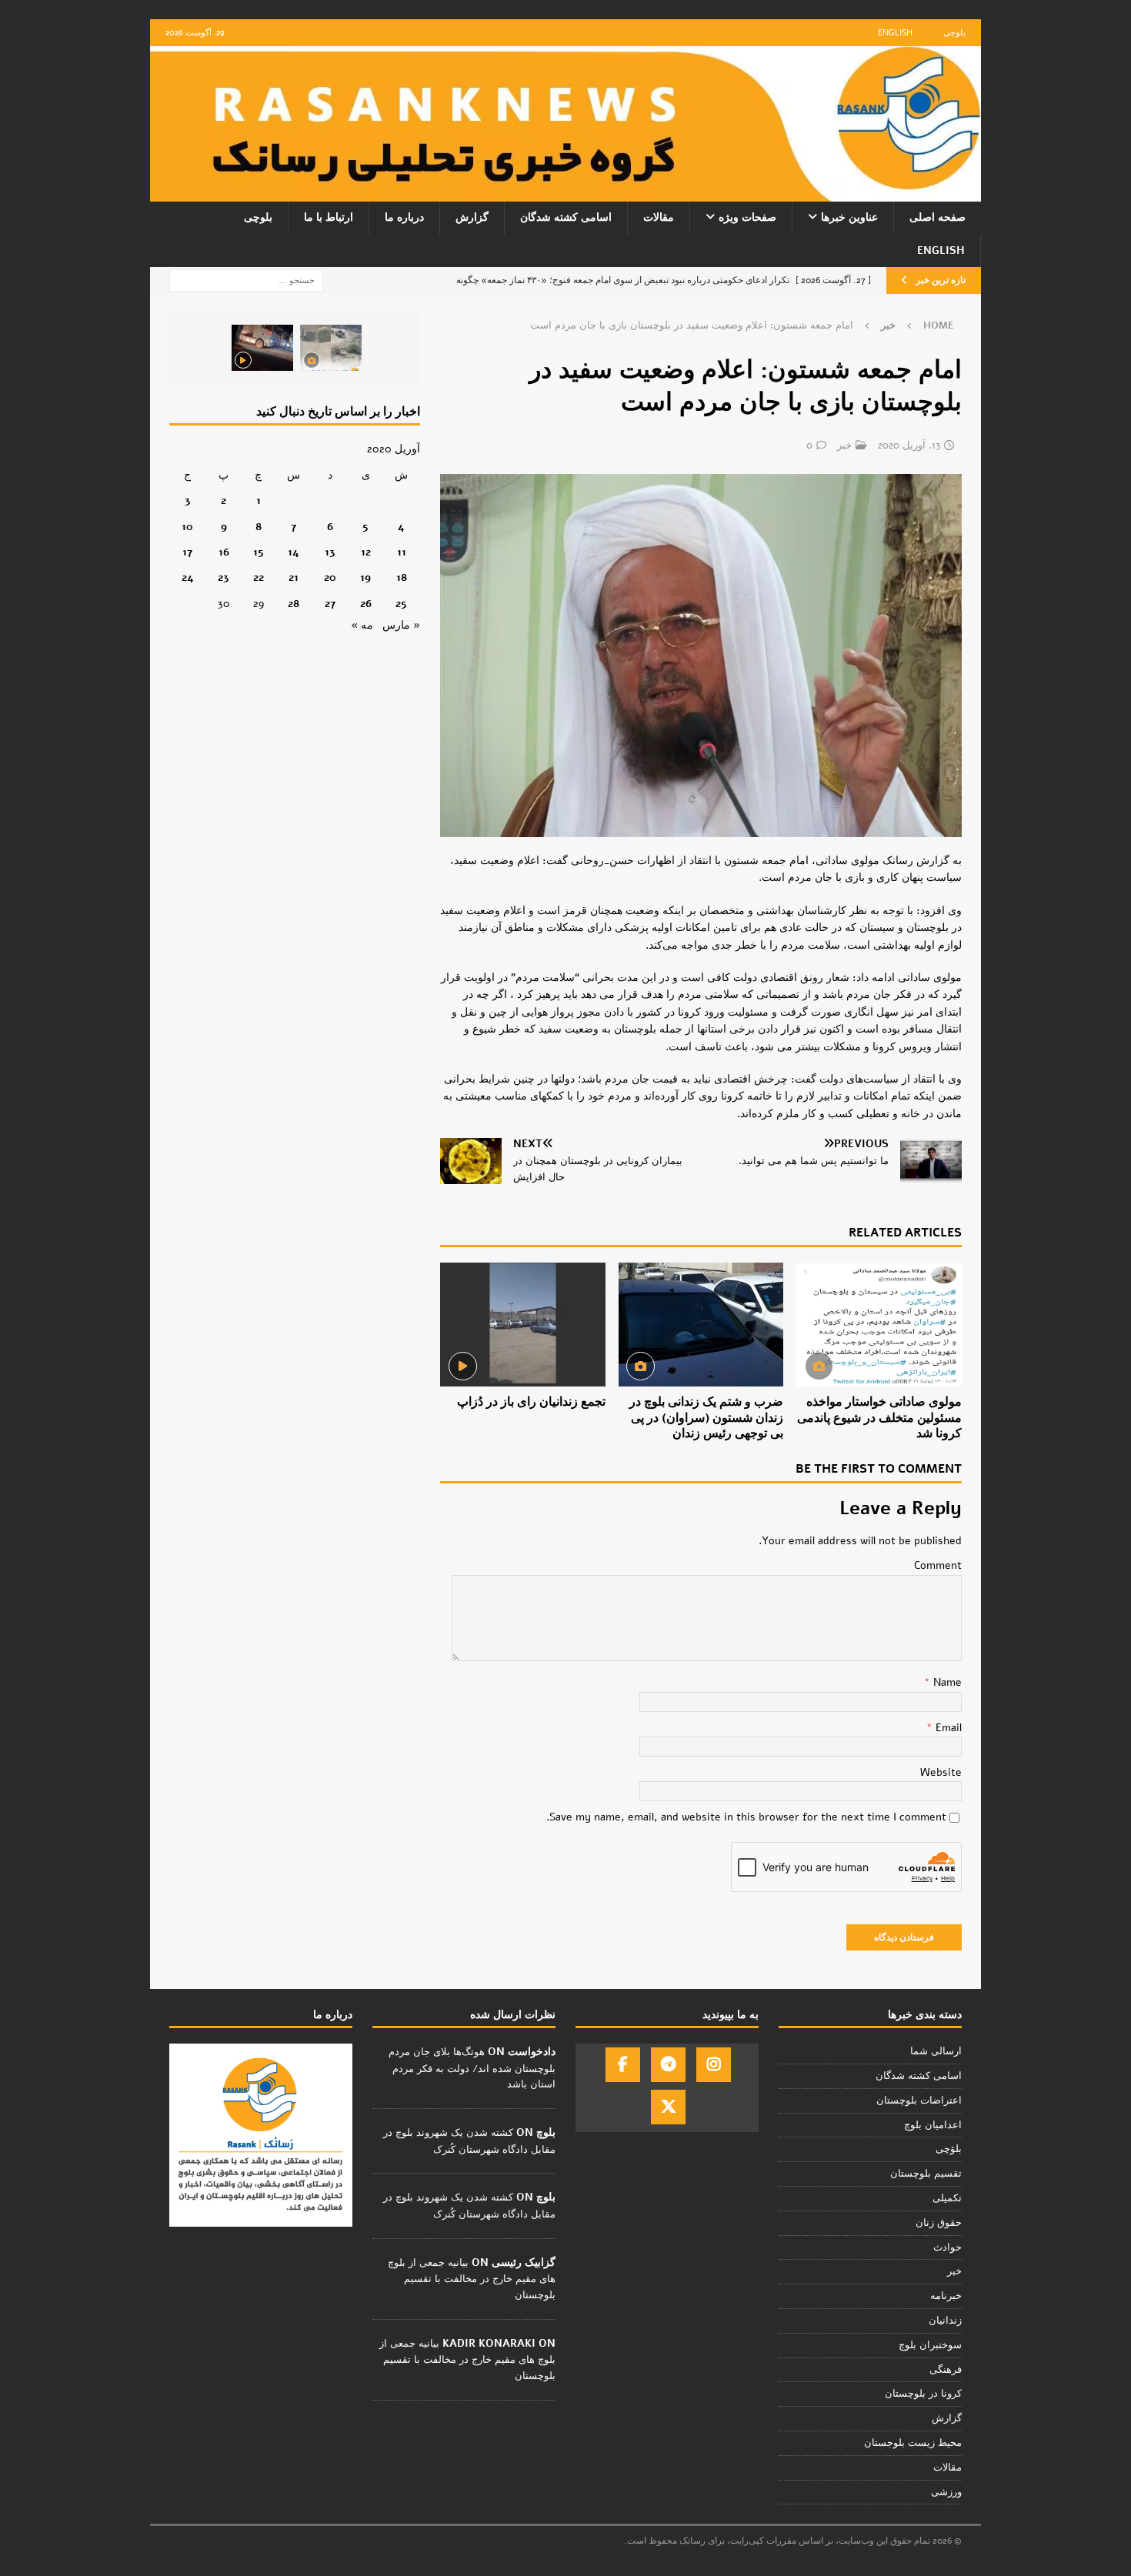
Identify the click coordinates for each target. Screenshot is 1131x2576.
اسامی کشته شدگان (566, 217)
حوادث (948, 2247)
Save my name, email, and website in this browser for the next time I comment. (746, 1817)
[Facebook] (623, 2065)
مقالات (659, 217)
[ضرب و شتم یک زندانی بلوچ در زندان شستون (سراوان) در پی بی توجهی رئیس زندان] (701, 1325)
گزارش (472, 217)
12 (366, 552)
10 (187, 527)
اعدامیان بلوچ (933, 2125)
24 (188, 577)
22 (259, 577)
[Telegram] (668, 2065)
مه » (362, 625)
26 (366, 604)
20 (330, 577)
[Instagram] (714, 2065)
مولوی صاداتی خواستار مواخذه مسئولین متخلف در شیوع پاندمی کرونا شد (879, 1418)
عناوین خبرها (849, 217)
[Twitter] (668, 2107)
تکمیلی (947, 2198)
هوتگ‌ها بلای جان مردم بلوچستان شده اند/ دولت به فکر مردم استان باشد (472, 2068)
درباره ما (404, 217)
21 (294, 577)
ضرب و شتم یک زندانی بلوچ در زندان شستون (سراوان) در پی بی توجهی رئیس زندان (706, 1418)
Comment (938, 1565)
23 (224, 577)
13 (330, 552)
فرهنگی (946, 2370)
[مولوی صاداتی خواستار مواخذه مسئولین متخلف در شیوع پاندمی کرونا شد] (879, 1325)
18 (402, 577)
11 (402, 552)
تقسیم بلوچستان (926, 2174)
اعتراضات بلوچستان (919, 2101)
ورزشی (946, 2492)
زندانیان (945, 2321)
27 (330, 604)
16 (224, 552)
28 (294, 604)
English (895, 33)
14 (294, 552)
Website (941, 1772)
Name (946, 1682)
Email (947, 1728)
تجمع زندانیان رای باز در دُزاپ (531, 1402)
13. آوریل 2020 (909, 445)
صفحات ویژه (747, 217)
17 (187, 552)
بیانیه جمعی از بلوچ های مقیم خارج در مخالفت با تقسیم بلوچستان (472, 2279)
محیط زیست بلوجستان (913, 2443)
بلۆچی (949, 2149)
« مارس (401, 625)
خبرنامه (946, 2296)
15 (259, 552)
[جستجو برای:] (246, 280)
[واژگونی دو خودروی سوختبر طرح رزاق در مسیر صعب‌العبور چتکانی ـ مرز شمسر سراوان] (331, 348)
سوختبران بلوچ (930, 2345)
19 (365, 577)
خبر (844, 445)
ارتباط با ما (329, 217)
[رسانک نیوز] (565, 193)
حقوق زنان (939, 2223)
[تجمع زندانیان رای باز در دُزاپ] (523, 1325)
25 (401, 604)
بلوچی (954, 33)
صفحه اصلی (937, 217)
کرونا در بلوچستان (923, 2394)
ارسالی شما (936, 2051)
